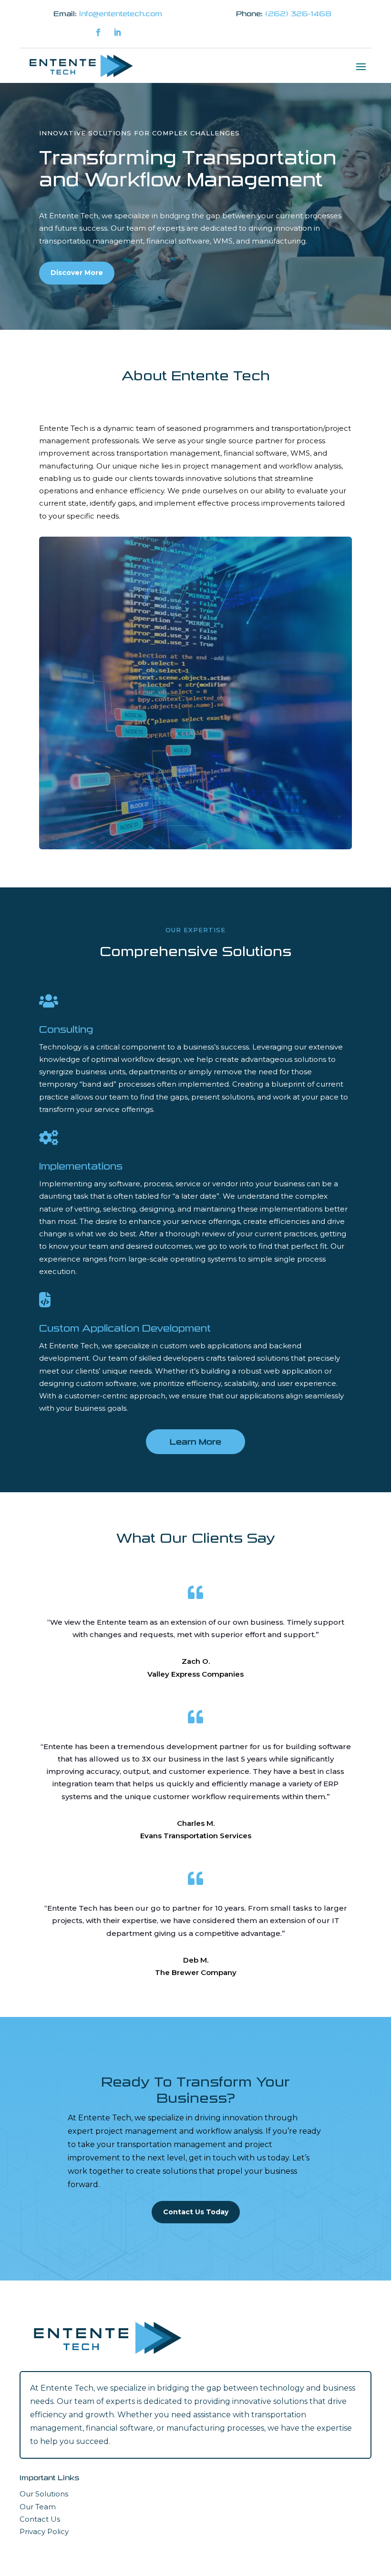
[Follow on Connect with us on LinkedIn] (117, 32)
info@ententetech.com (121, 14)
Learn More (195, 1442)
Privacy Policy (44, 2531)
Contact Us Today (196, 2212)
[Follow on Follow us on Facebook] (98, 32)
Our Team (38, 2507)
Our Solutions (44, 2494)
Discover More (77, 273)
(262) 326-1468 (298, 14)
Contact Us (40, 2519)
